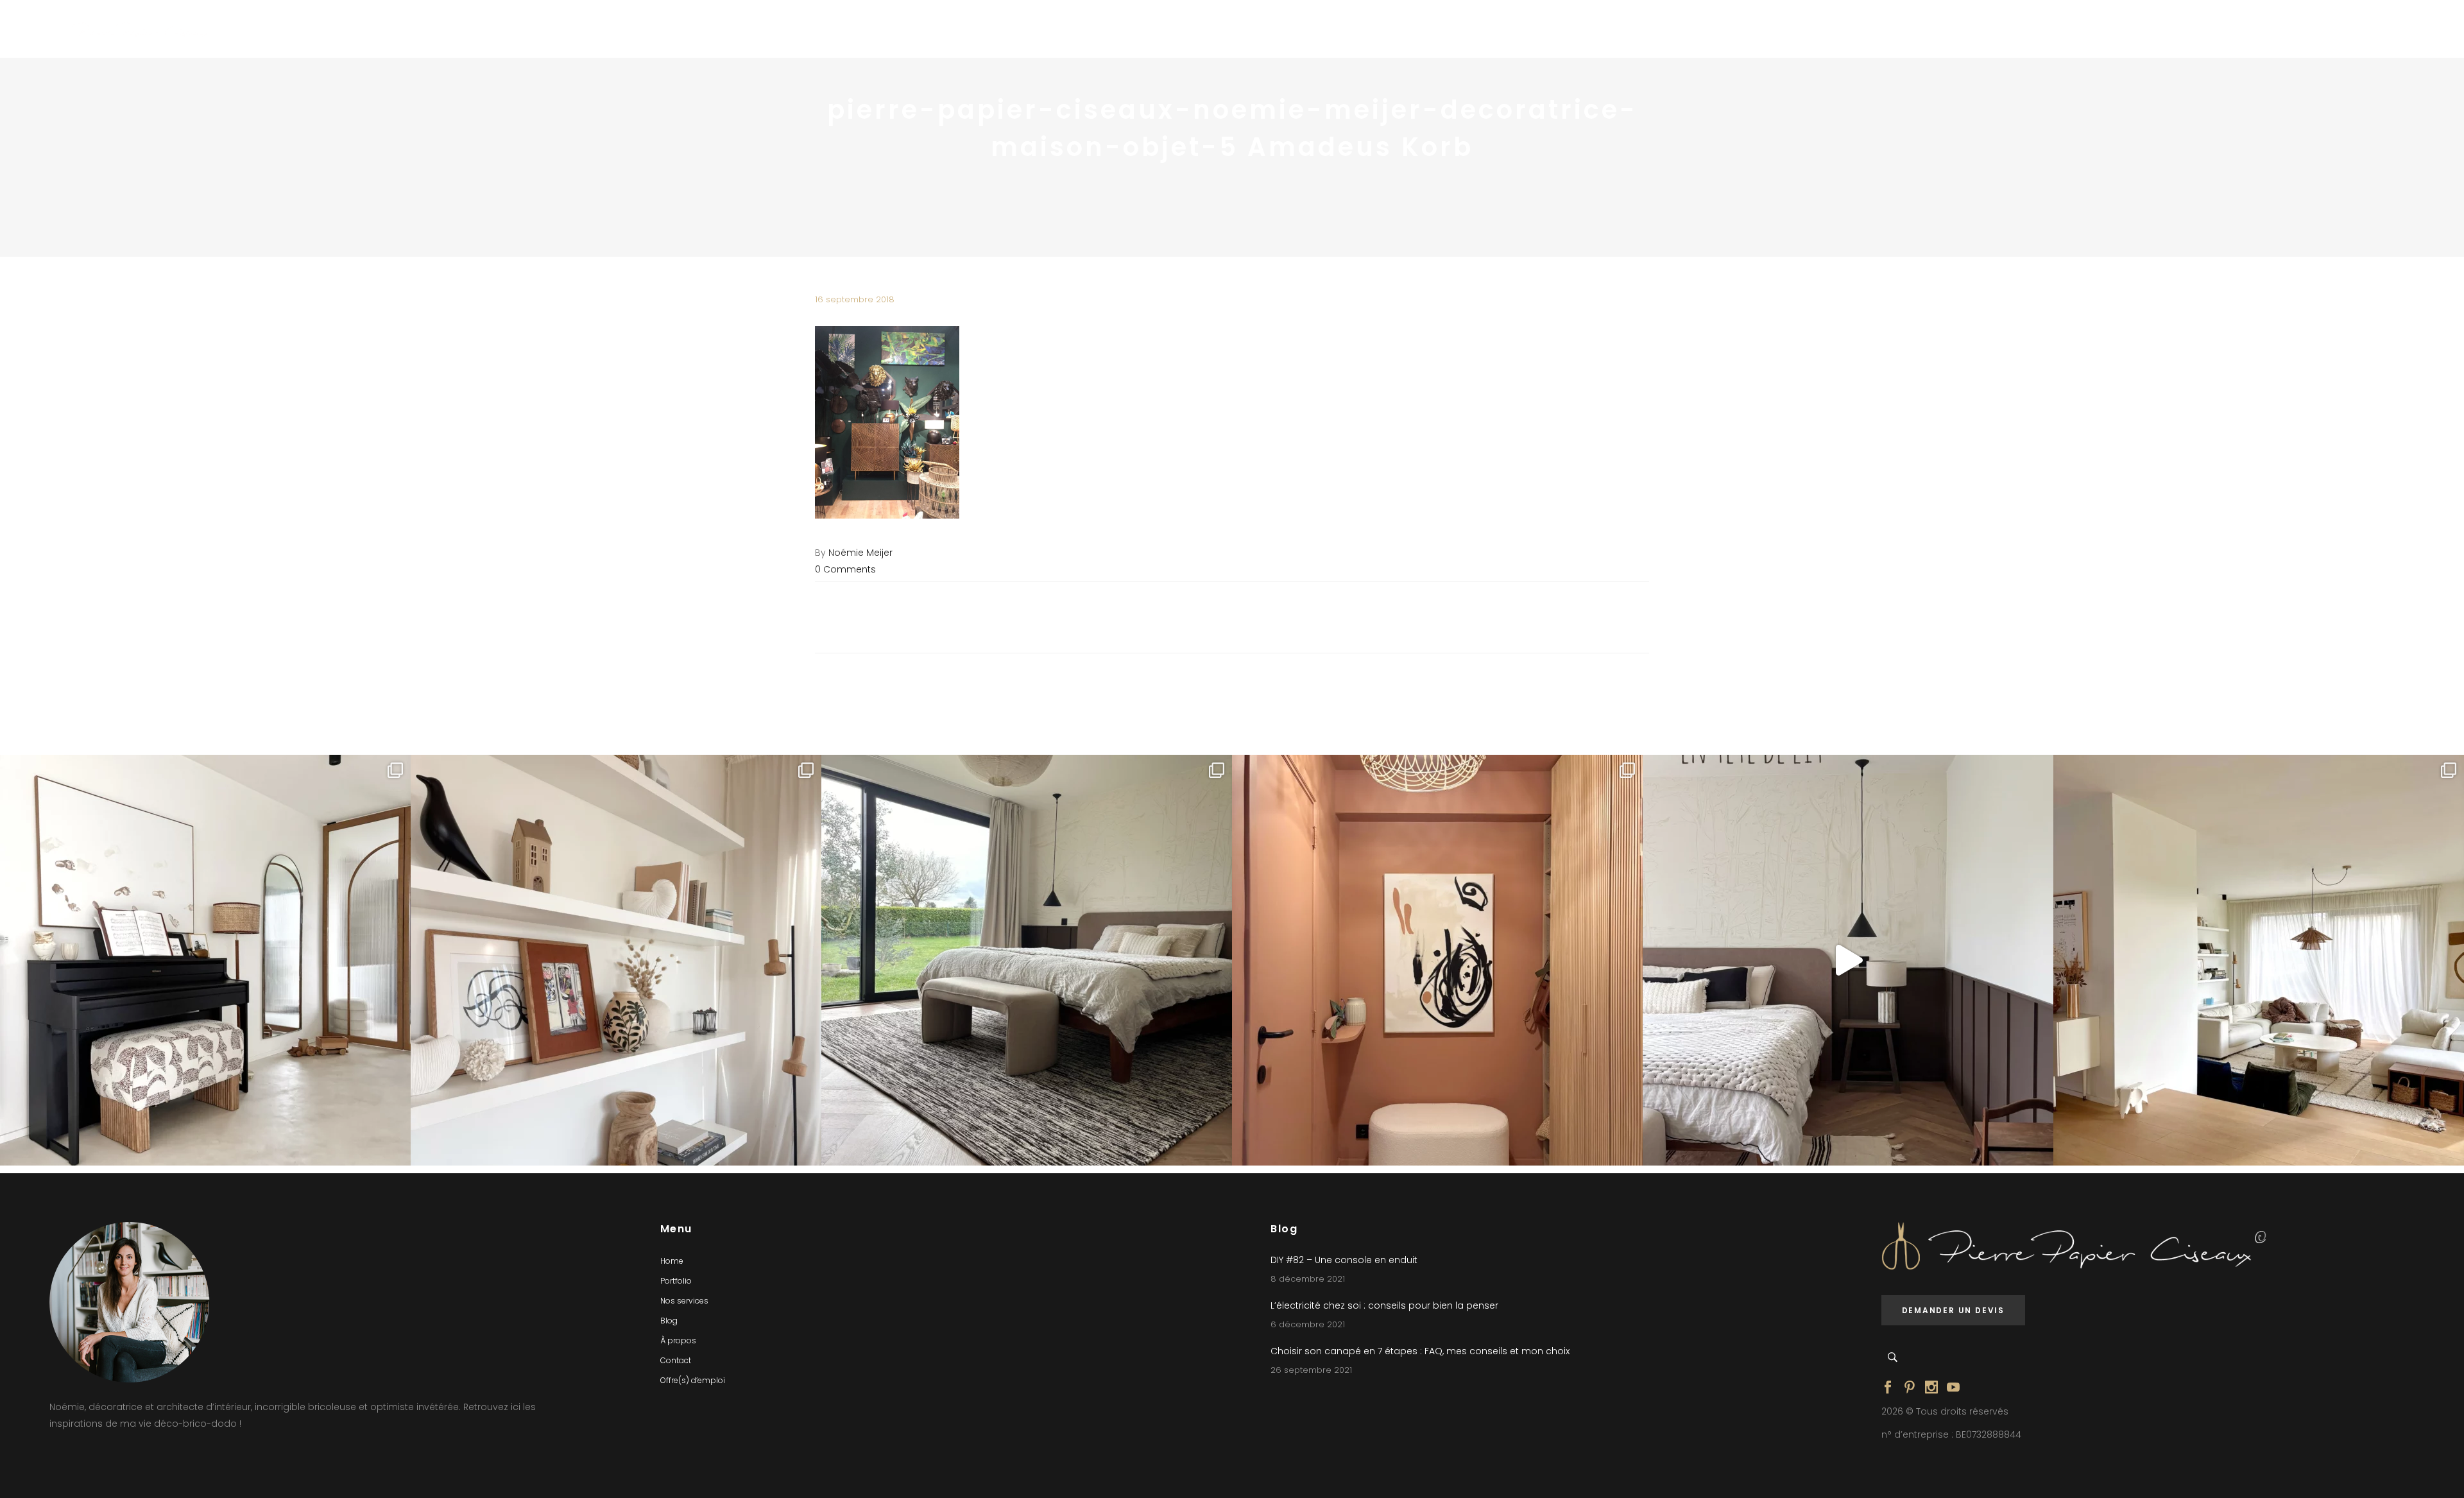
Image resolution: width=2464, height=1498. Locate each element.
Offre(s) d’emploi (693, 1380)
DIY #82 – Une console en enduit (1344, 1260)
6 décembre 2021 (1308, 1324)
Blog (669, 1321)
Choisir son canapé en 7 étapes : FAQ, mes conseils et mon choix (1420, 1351)
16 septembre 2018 (855, 299)
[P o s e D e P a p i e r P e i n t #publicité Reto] (1848, 960)
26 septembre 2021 (1311, 1370)
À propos (678, 1340)
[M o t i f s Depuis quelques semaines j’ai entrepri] (205, 960)
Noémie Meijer (860, 553)
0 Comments (845, 569)
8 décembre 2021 (1308, 1279)
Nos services (684, 1301)
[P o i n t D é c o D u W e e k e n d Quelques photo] (1437, 960)
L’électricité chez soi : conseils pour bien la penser (1384, 1305)
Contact (676, 1360)
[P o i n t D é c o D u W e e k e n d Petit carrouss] (2259, 960)
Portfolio (676, 1281)
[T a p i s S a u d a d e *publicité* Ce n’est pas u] (1027, 960)
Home (672, 1261)
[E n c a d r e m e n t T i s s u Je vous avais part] (616, 960)
